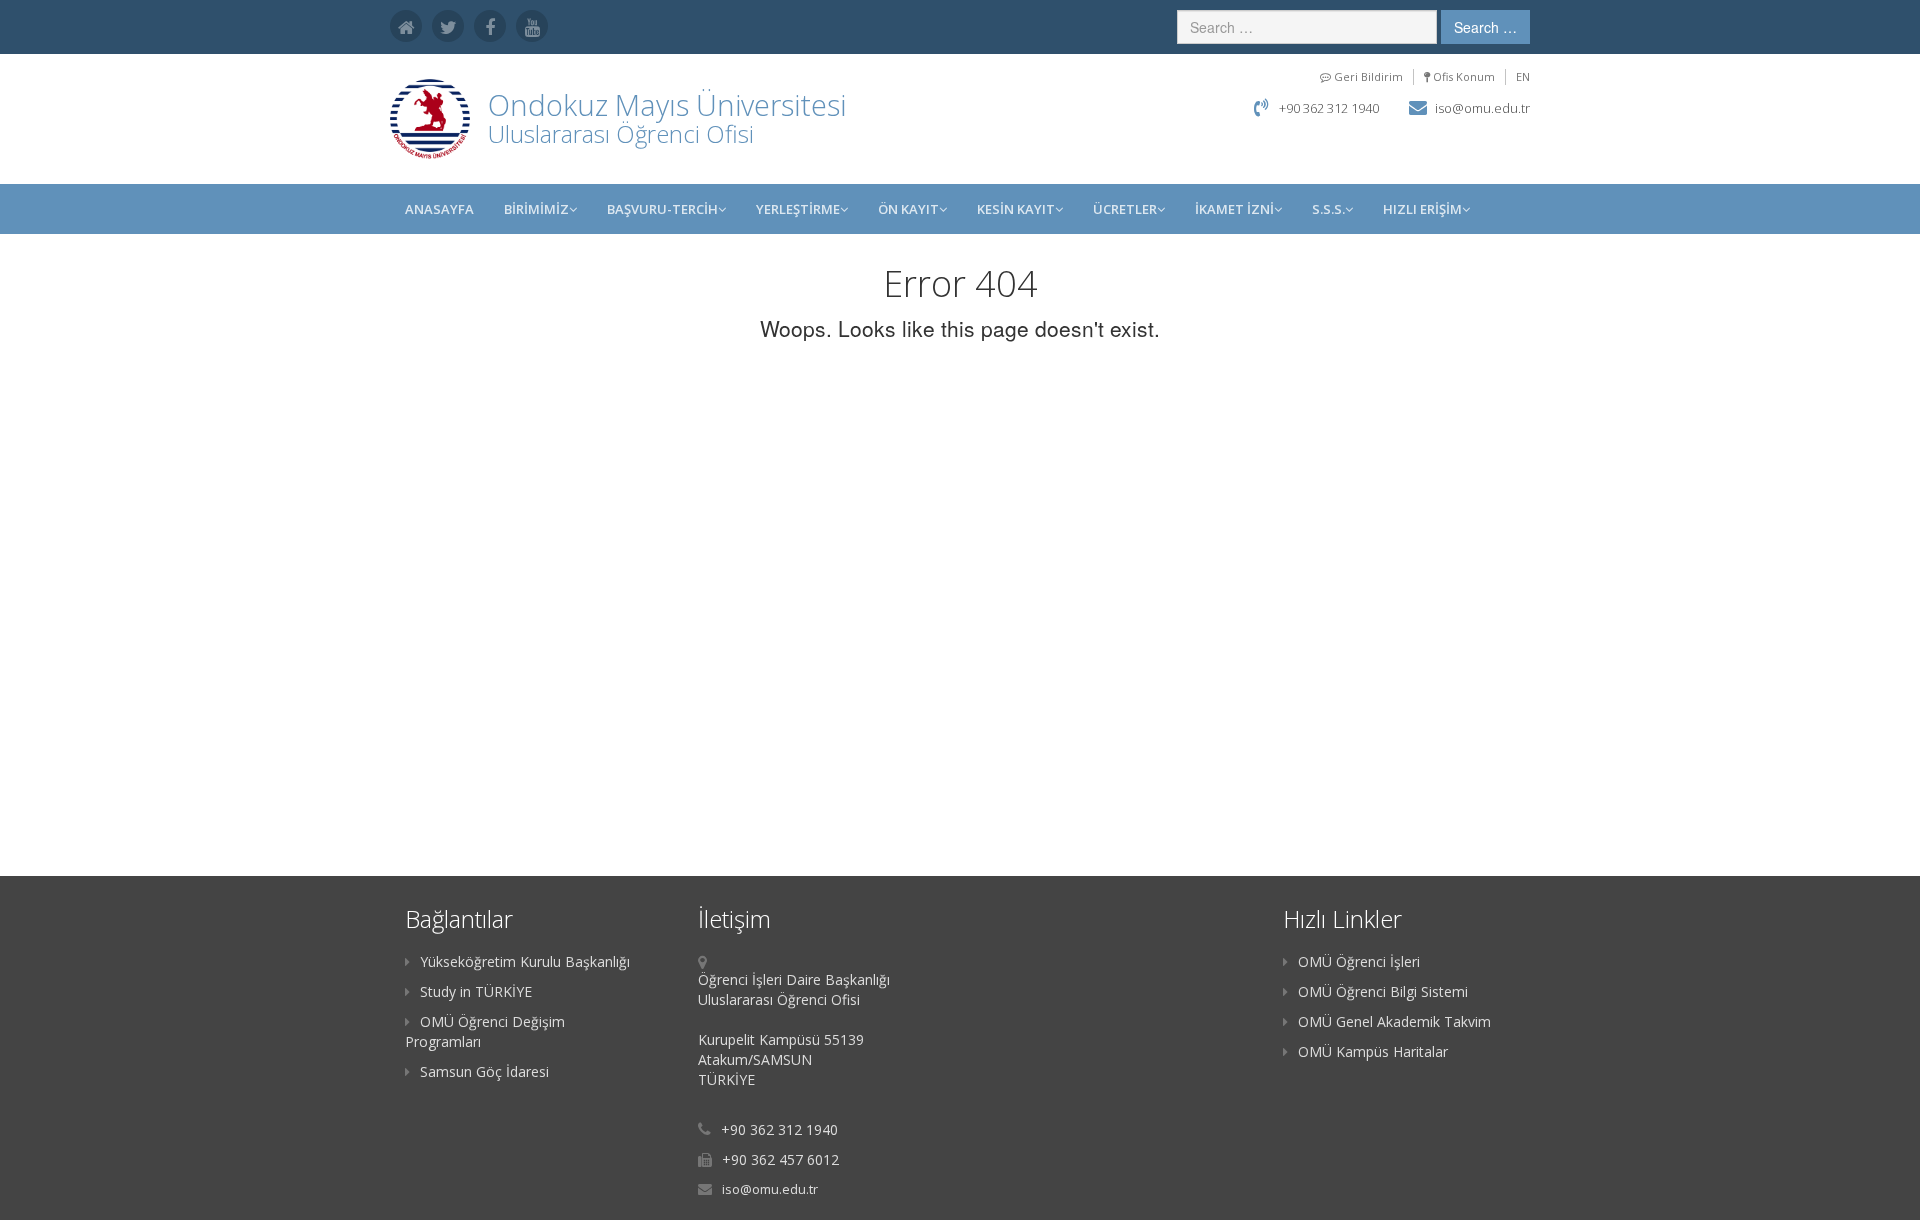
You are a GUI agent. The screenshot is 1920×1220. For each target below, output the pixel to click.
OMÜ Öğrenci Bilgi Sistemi (1383, 991)
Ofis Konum (1462, 76)
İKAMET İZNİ (1234, 209)
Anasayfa (439, 209)
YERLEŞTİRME (798, 209)
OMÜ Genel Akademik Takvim (1394, 1021)
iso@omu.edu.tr (1482, 108)
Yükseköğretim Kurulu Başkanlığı (525, 961)
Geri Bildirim (1367, 76)
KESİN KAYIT (1016, 209)
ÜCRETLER (1125, 209)
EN (1523, 76)
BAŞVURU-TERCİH (662, 209)
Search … (1485, 27)
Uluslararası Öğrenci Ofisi (621, 133)
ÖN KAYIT (908, 209)
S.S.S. (1328, 209)
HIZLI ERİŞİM (1422, 209)
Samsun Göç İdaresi (484, 1071)
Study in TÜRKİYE (476, 991)
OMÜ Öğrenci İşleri (1359, 961)
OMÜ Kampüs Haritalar (1373, 1051)
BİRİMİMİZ (536, 209)
